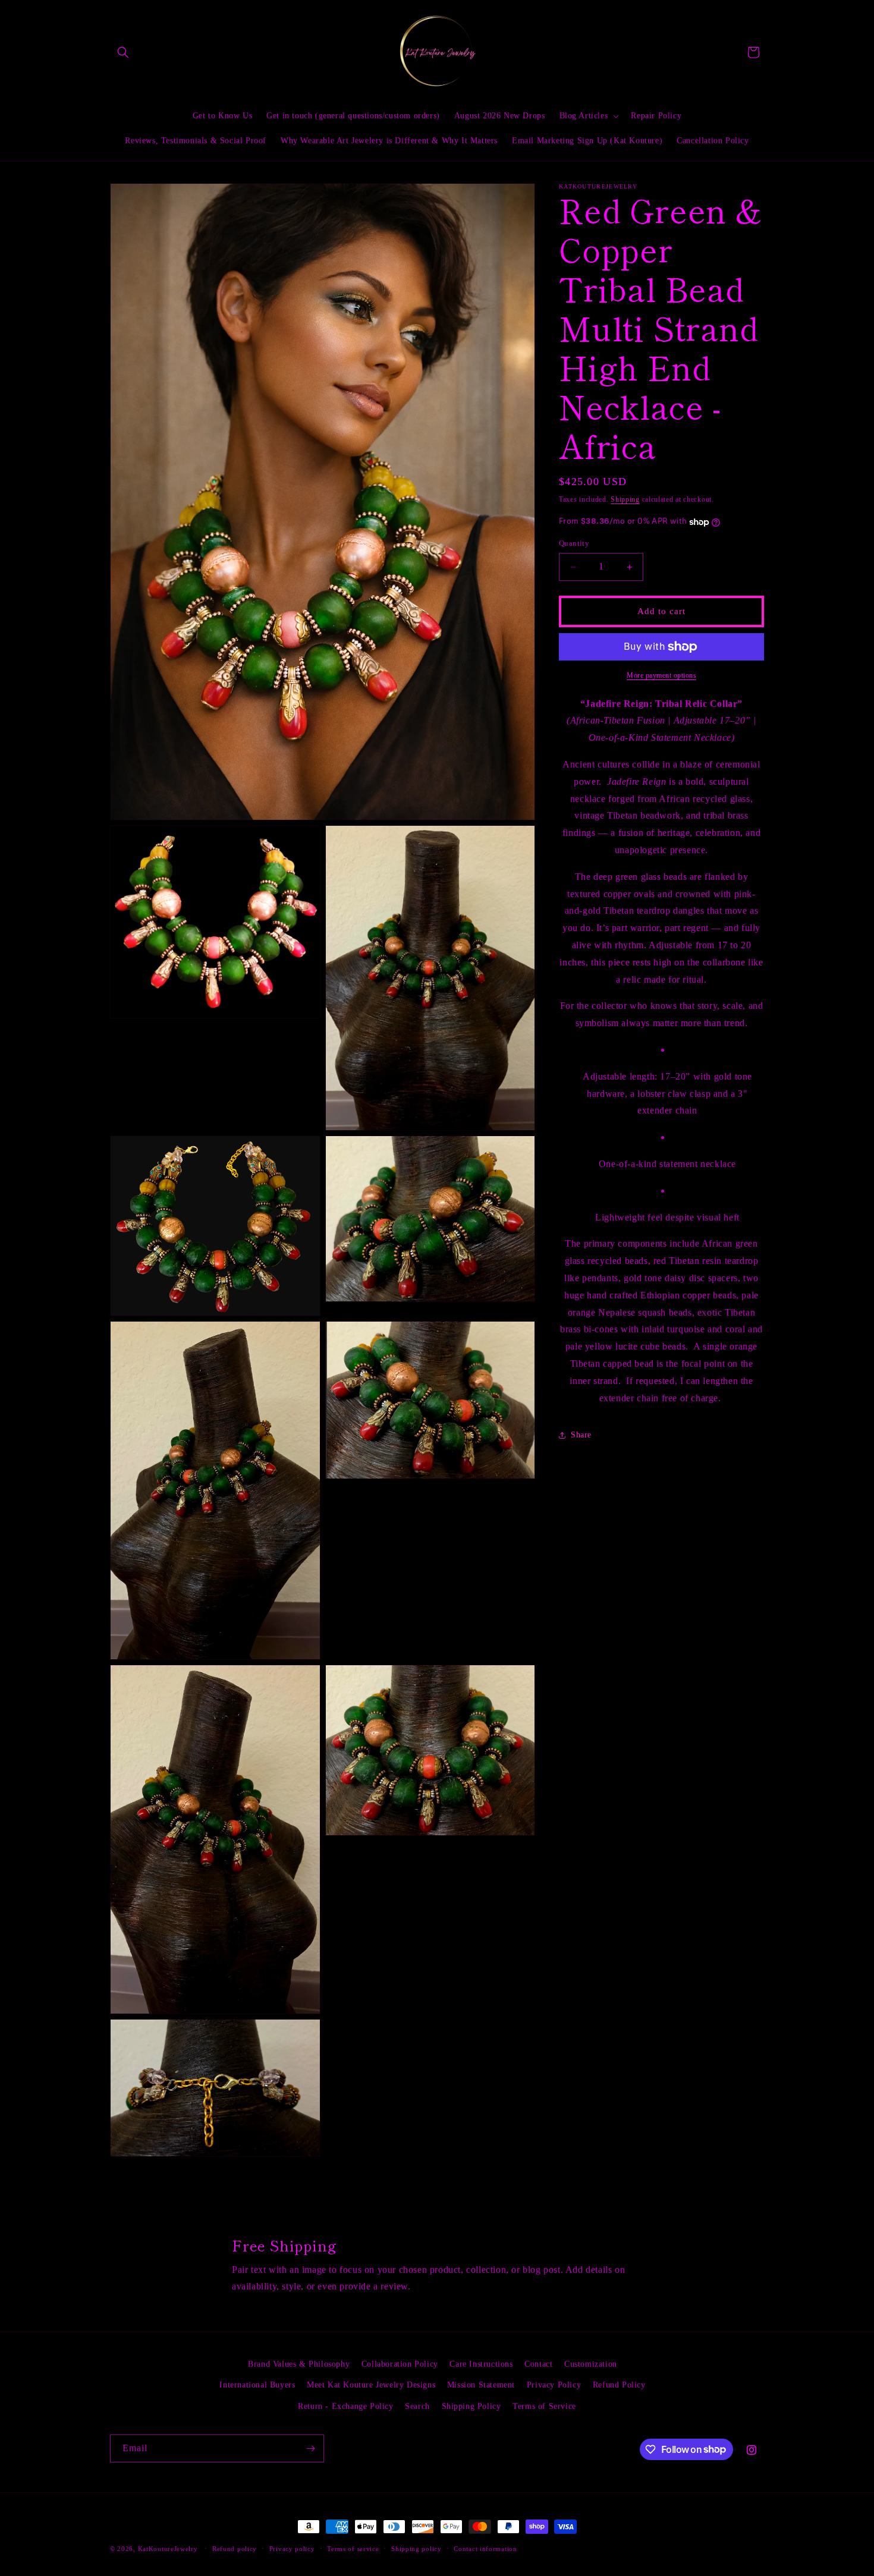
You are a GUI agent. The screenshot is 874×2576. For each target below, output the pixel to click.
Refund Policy (619, 2385)
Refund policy (235, 2548)
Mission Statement (481, 2385)
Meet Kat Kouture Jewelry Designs (371, 2385)
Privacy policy (292, 2548)
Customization (591, 2364)
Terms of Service (544, 2406)
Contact (538, 2364)
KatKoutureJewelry (168, 2549)
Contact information (485, 2548)
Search (417, 2406)
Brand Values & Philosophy (299, 2364)
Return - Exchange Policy (345, 2406)
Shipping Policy (471, 2406)
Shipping (625, 499)
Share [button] (581, 1435)
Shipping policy (416, 2548)
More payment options (661, 675)
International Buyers (257, 2385)
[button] (123, 52)
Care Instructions (481, 2364)
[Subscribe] (310, 2448)
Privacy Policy (554, 2385)
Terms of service (353, 2548)
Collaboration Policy (400, 2364)
